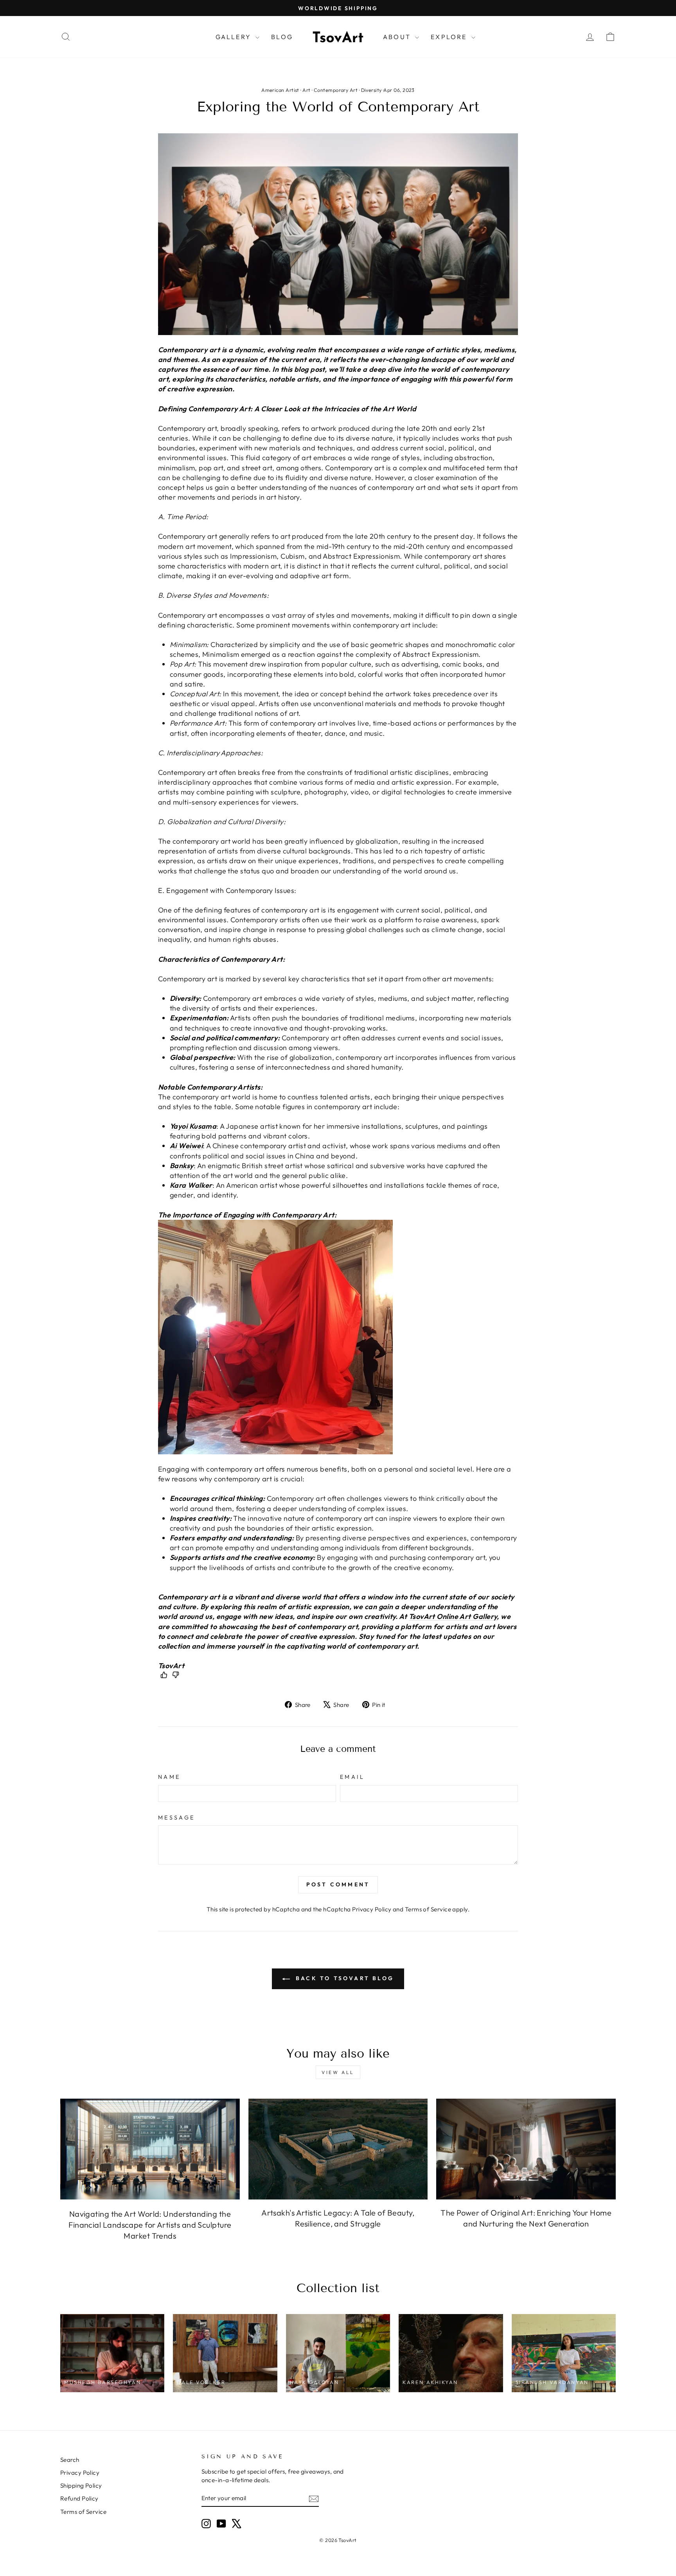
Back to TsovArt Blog (343, 1978)
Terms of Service (428, 1909)
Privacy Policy (372, 1909)
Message (176, 1818)
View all (338, 2072)
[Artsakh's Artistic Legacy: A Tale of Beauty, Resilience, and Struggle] (338, 2149)
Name (169, 1777)
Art (306, 90)
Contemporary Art (336, 90)
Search (70, 2460)
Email (352, 1777)
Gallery (235, 37)
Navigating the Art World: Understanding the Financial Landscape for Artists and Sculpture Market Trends (150, 2225)
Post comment (338, 1884)
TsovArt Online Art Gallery (453, 1616)
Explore (450, 37)
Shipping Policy (81, 2485)
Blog (282, 37)
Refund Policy (79, 2498)
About (398, 37)
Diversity (371, 90)
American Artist (280, 90)
